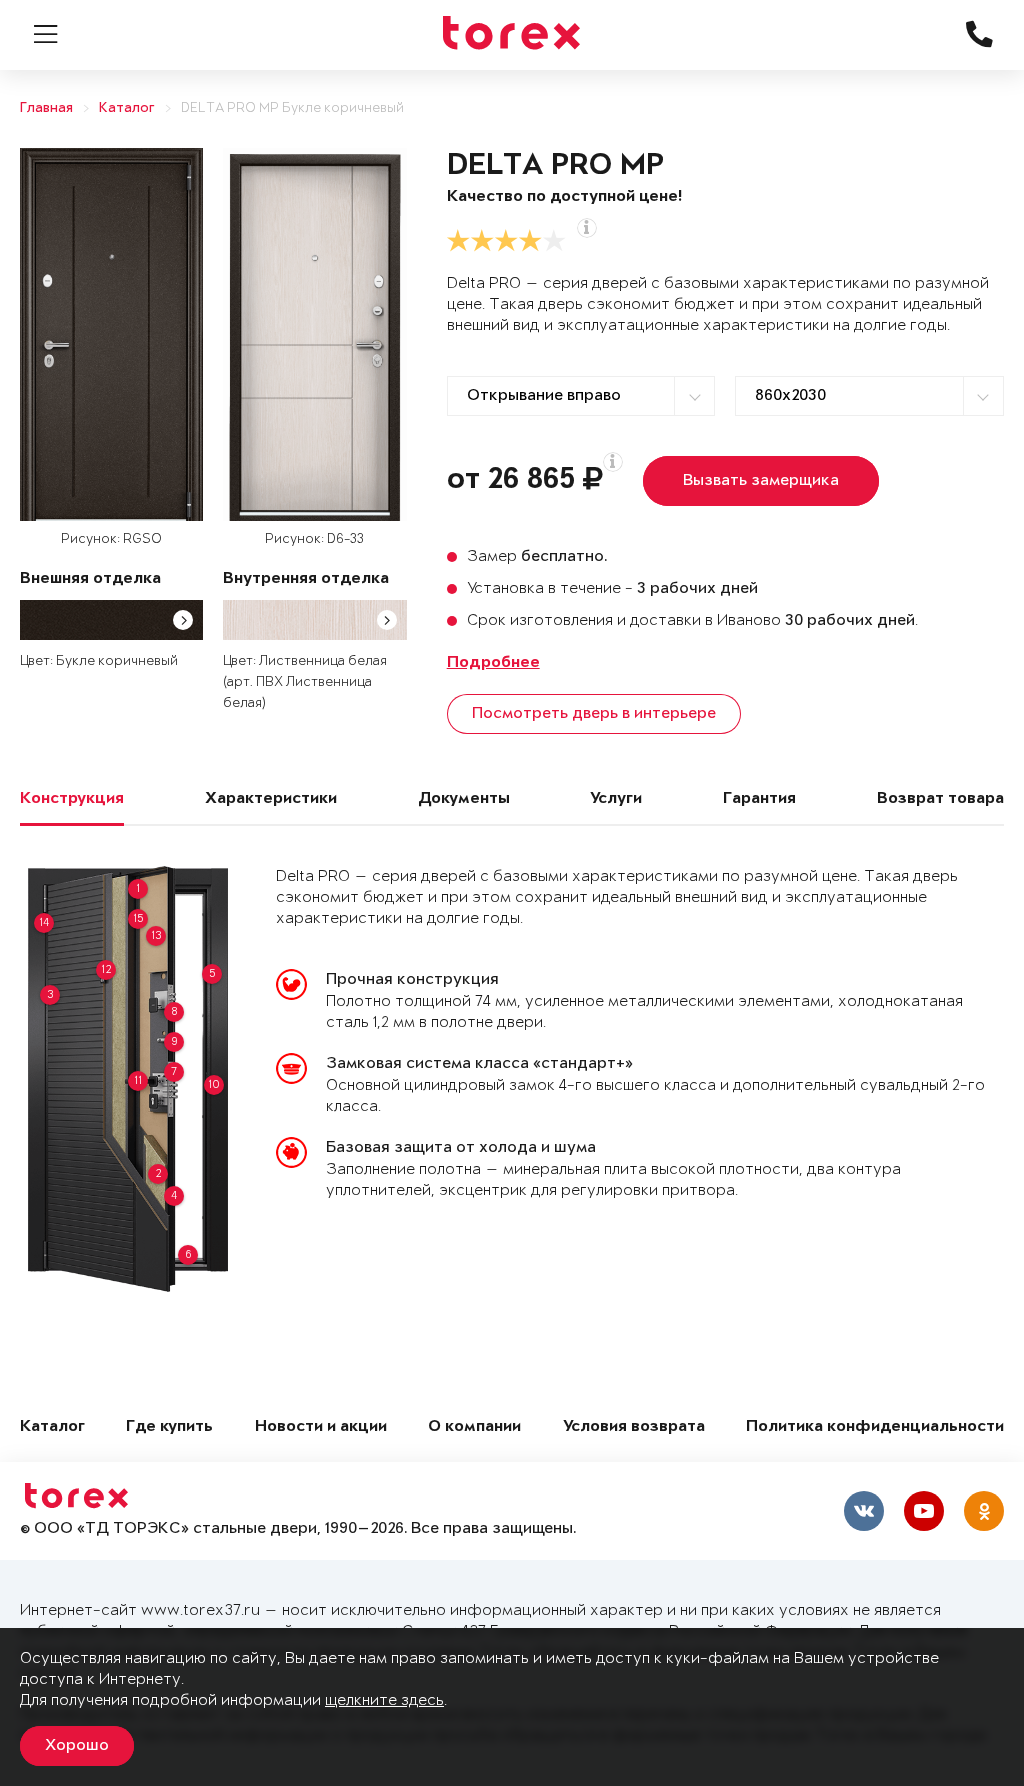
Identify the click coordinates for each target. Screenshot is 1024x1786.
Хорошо (77, 1746)
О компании (474, 1427)
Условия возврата (634, 1427)
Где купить (169, 1427)
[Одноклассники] (984, 1511)
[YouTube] (924, 1511)
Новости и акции (321, 1427)
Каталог (127, 108)
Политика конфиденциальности (875, 1427)
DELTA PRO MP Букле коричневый (292, 108)
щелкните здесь (384, 1700)
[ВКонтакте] (864, 1511)
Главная (46, 108)
